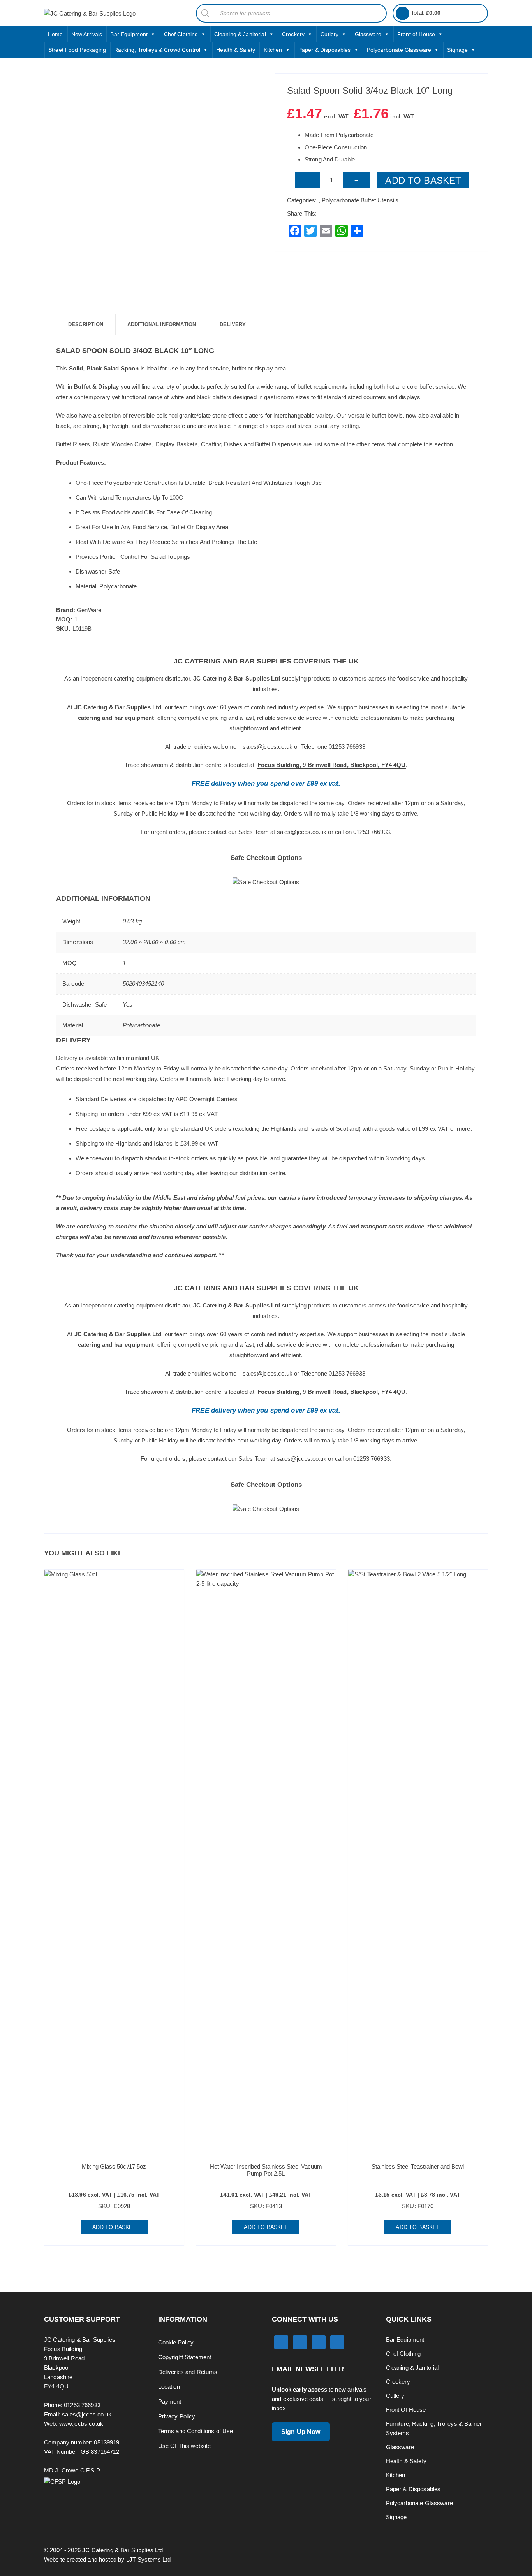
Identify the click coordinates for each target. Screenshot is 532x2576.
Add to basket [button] (114, 2227)
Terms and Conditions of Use (196, 2431)
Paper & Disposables (325, 50)
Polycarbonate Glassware (399, 50)
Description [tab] (86, 324)
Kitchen (273, 50)
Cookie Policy (176, 2342)
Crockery (293, 34)
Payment (170, 2401)
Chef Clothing (181, 34)
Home (55, 34)
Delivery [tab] (233, 324)
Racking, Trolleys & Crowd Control (157, 50)
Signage (457, 50)
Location (169, 2387)
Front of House (416, 34)
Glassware (368, 34)
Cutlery (329, 34)
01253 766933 (347, 747)
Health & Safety (236, 50)
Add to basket (423, 180)
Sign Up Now (301, 2432)
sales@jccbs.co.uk (268, 747)
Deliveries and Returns (188, 2372)
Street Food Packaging (77, 50)
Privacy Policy (177, 2416)
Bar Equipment (129, 34)
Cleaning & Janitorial (240, 34)
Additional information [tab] (162, 324)
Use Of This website (185, 2446)
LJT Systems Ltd (148, 2559)
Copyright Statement (185, 2357)
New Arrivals (87, 34)
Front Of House (406, 2410)
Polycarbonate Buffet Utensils (360, 200)
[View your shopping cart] (403, 13)
